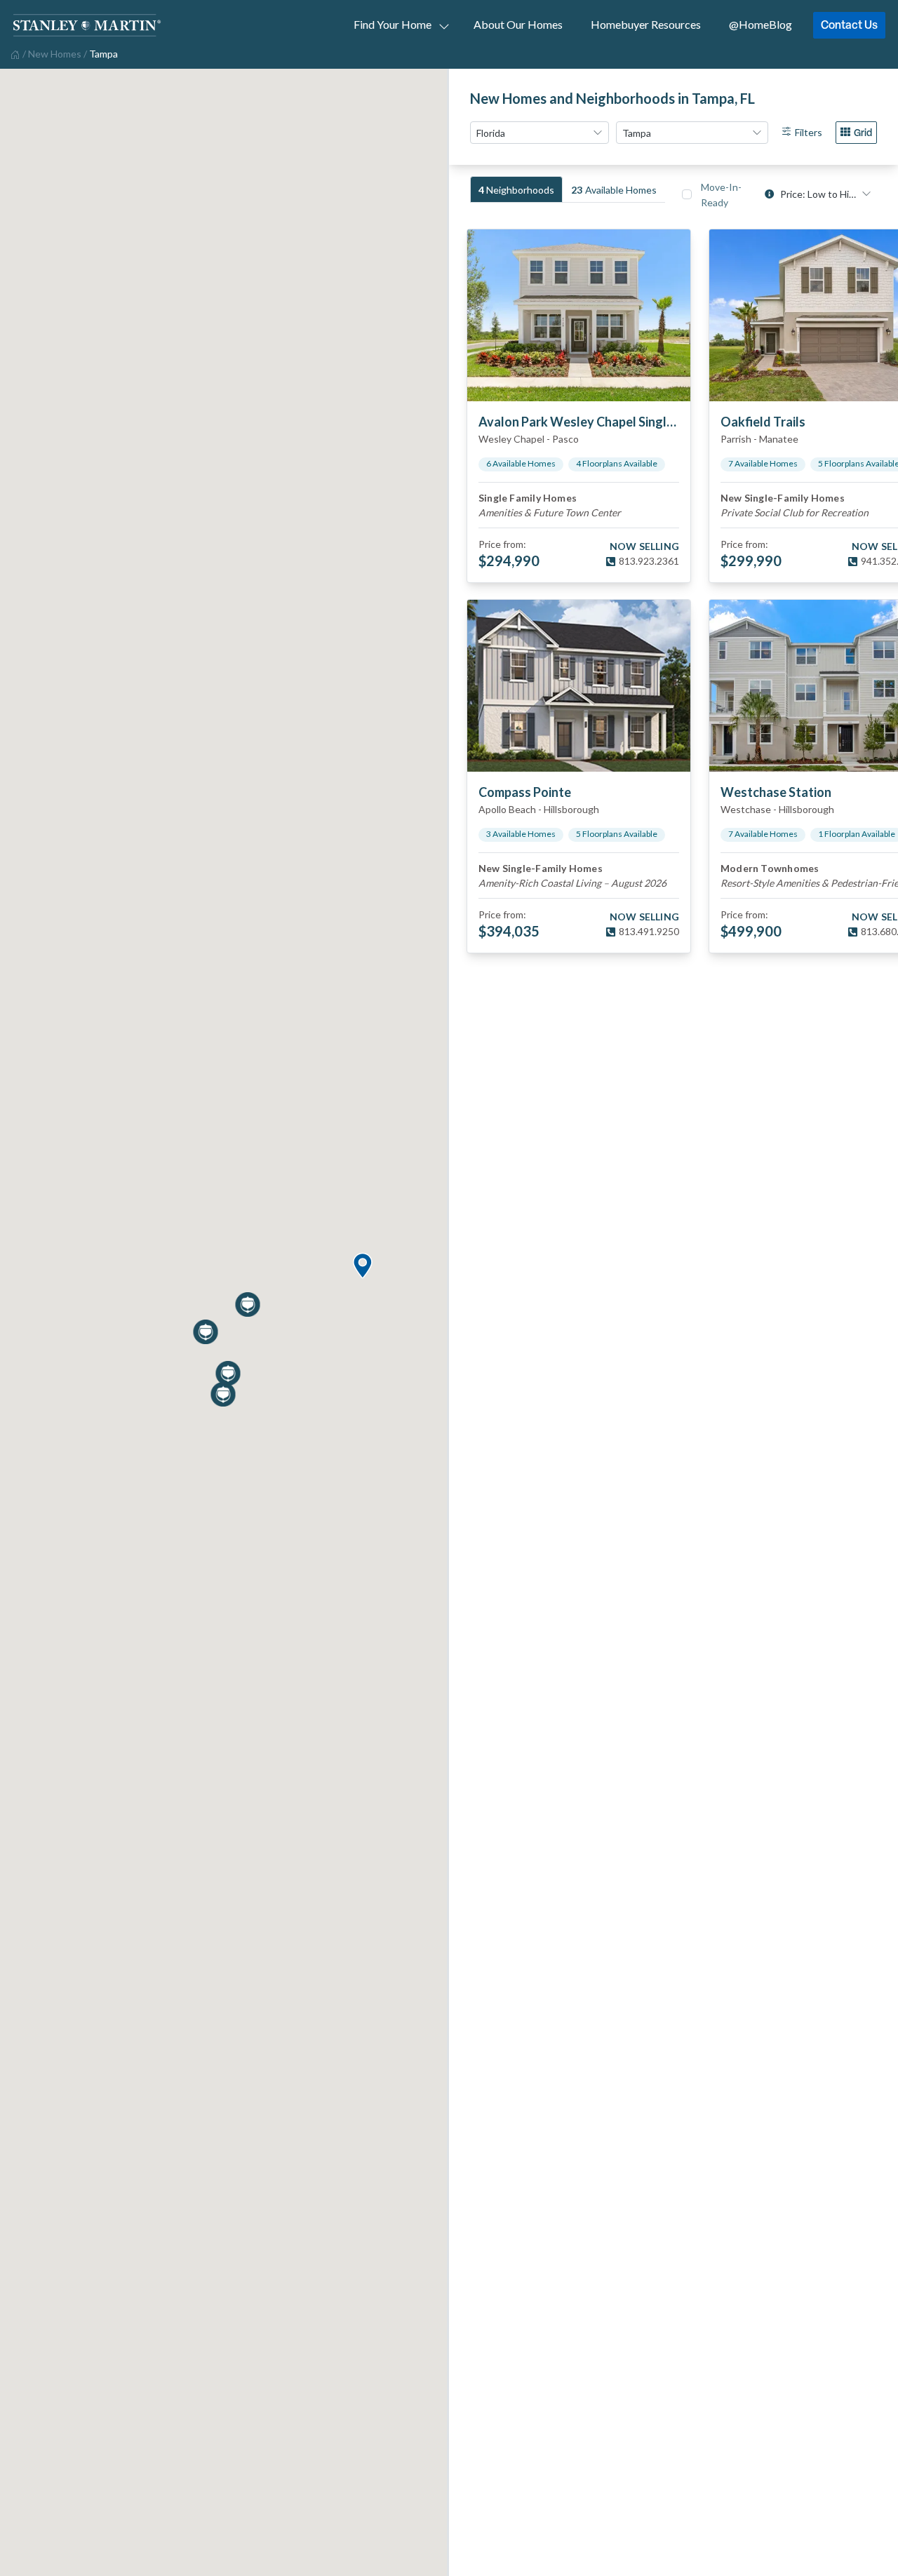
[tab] (516, 189)
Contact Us (849, 25)
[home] (14, 53)
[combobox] (540, 133)
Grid (863, 132)
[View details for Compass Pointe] (579, 686)
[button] (362, 1267)
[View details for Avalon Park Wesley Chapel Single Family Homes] (579, 315)
